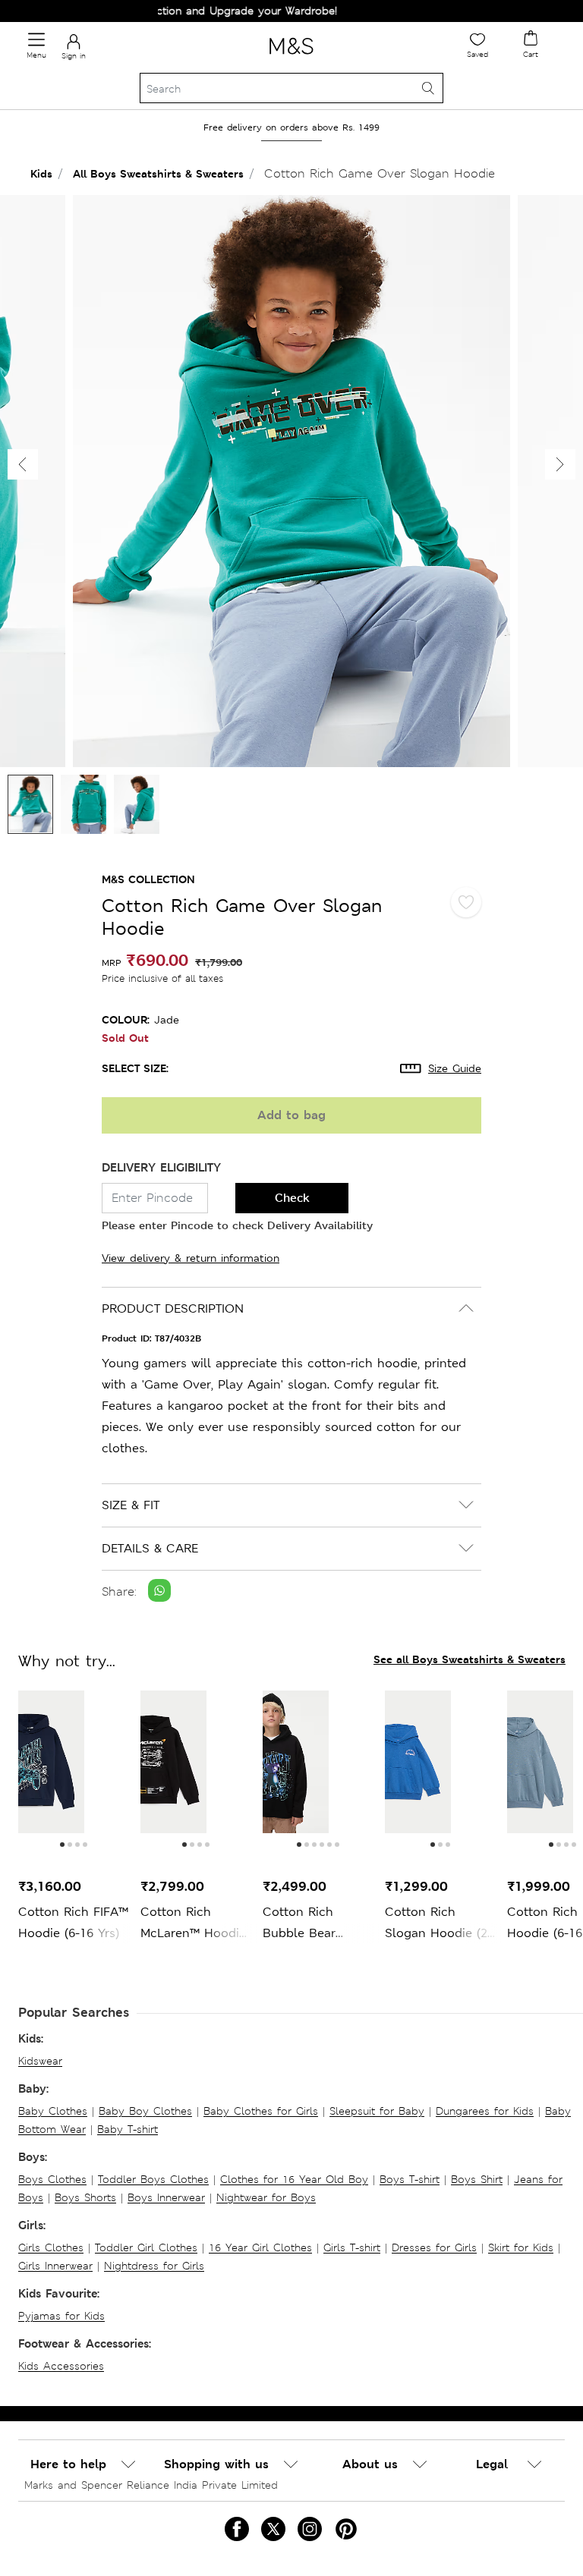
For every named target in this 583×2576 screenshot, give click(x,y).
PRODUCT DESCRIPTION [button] (173, 1308)
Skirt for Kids (521, 2247)
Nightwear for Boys (266, 2197)
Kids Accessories (61, 2366)
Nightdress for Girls (154, 2266)
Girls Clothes (51, 2247)
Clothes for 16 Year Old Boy (294, 2179)
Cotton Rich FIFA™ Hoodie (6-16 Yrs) (73, 1922)
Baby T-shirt (128, 2129)
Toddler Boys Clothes (153, 2179)
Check (292, 1198)
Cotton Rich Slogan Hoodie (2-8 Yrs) (438, 1924)
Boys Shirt (477, 2179)
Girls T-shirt (352, 2247)
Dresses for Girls (434, 2247)
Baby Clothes (53, 2111)
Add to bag (291, 1115)
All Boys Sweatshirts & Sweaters (158, 173)
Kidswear (40, 2061)
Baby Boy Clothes (145, 2111)
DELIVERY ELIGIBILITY (161, 1167)
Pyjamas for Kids (61, 2316)
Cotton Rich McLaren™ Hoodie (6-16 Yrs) (193, 1924)
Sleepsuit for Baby (377, 2111)
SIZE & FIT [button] (131, 1505)
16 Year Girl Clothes (260, 2247)
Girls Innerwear (55, 2266)
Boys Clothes (52, 2179)
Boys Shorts (85, 2197)
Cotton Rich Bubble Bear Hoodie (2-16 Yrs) (313, 1924)
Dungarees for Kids (485, 2111)
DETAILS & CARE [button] (150, 1548)
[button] (560, 464)
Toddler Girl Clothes (146, 2247)
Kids (41, 173)
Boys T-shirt (410, 2179)
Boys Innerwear (166, 2197)
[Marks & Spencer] (291, 57)
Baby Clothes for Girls (261, 2111)
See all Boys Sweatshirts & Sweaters (470, 1659)
